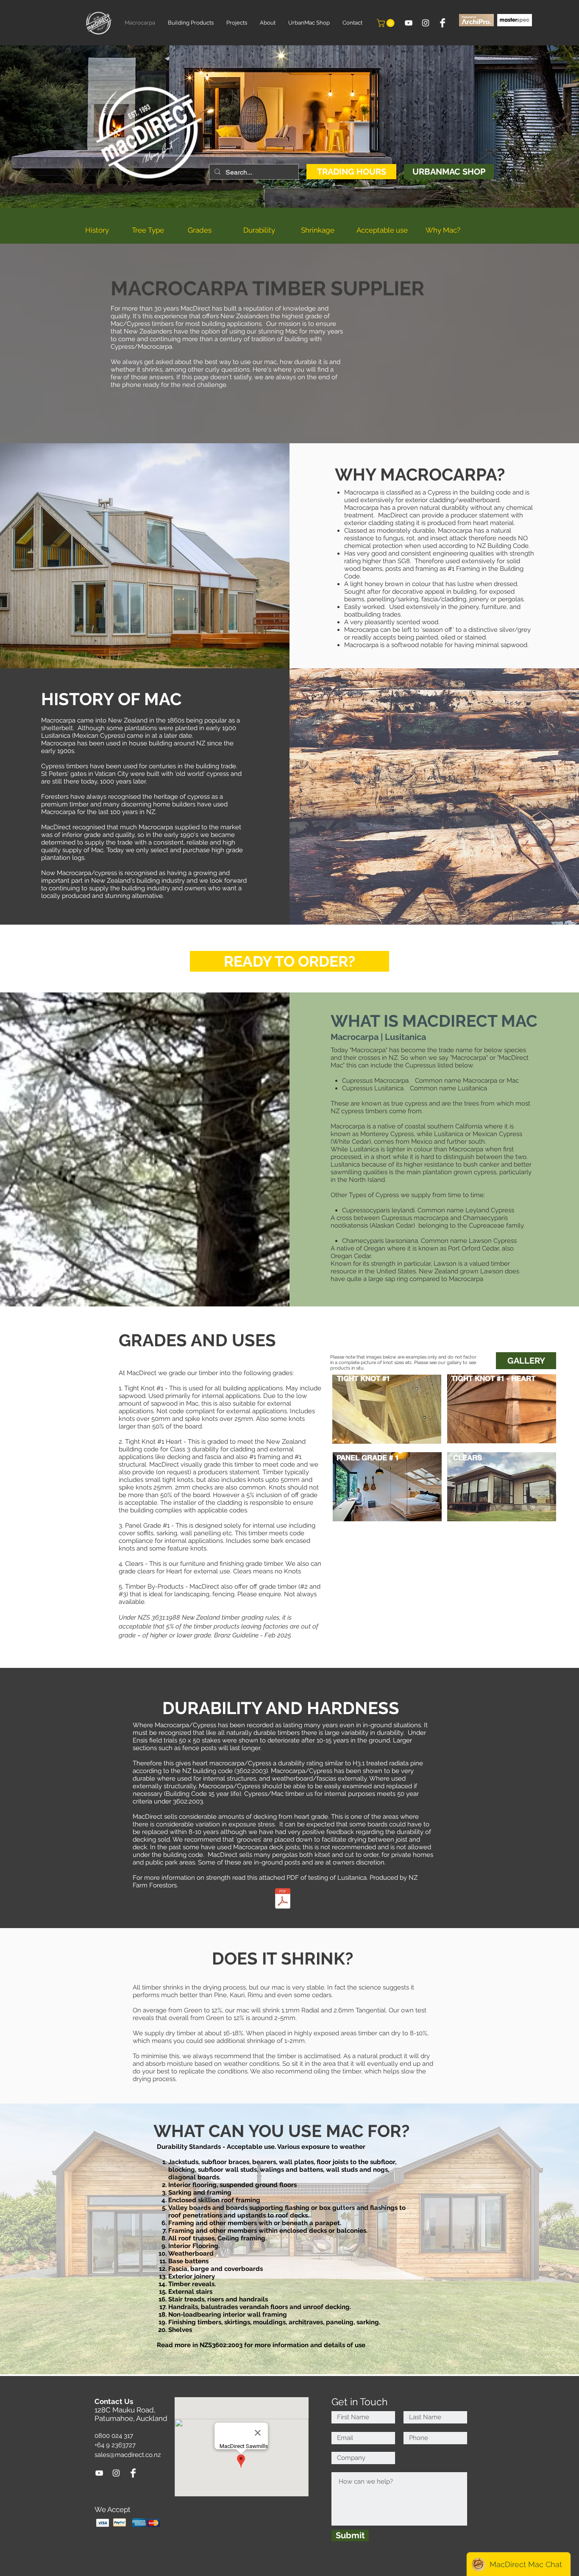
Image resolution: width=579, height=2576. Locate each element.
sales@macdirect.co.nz (128, 2455)
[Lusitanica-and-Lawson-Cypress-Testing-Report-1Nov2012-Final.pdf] (283, 1899)
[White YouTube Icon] (409, 23)
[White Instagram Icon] (426, 23)
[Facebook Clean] (443, 23)
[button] (387, 23)
